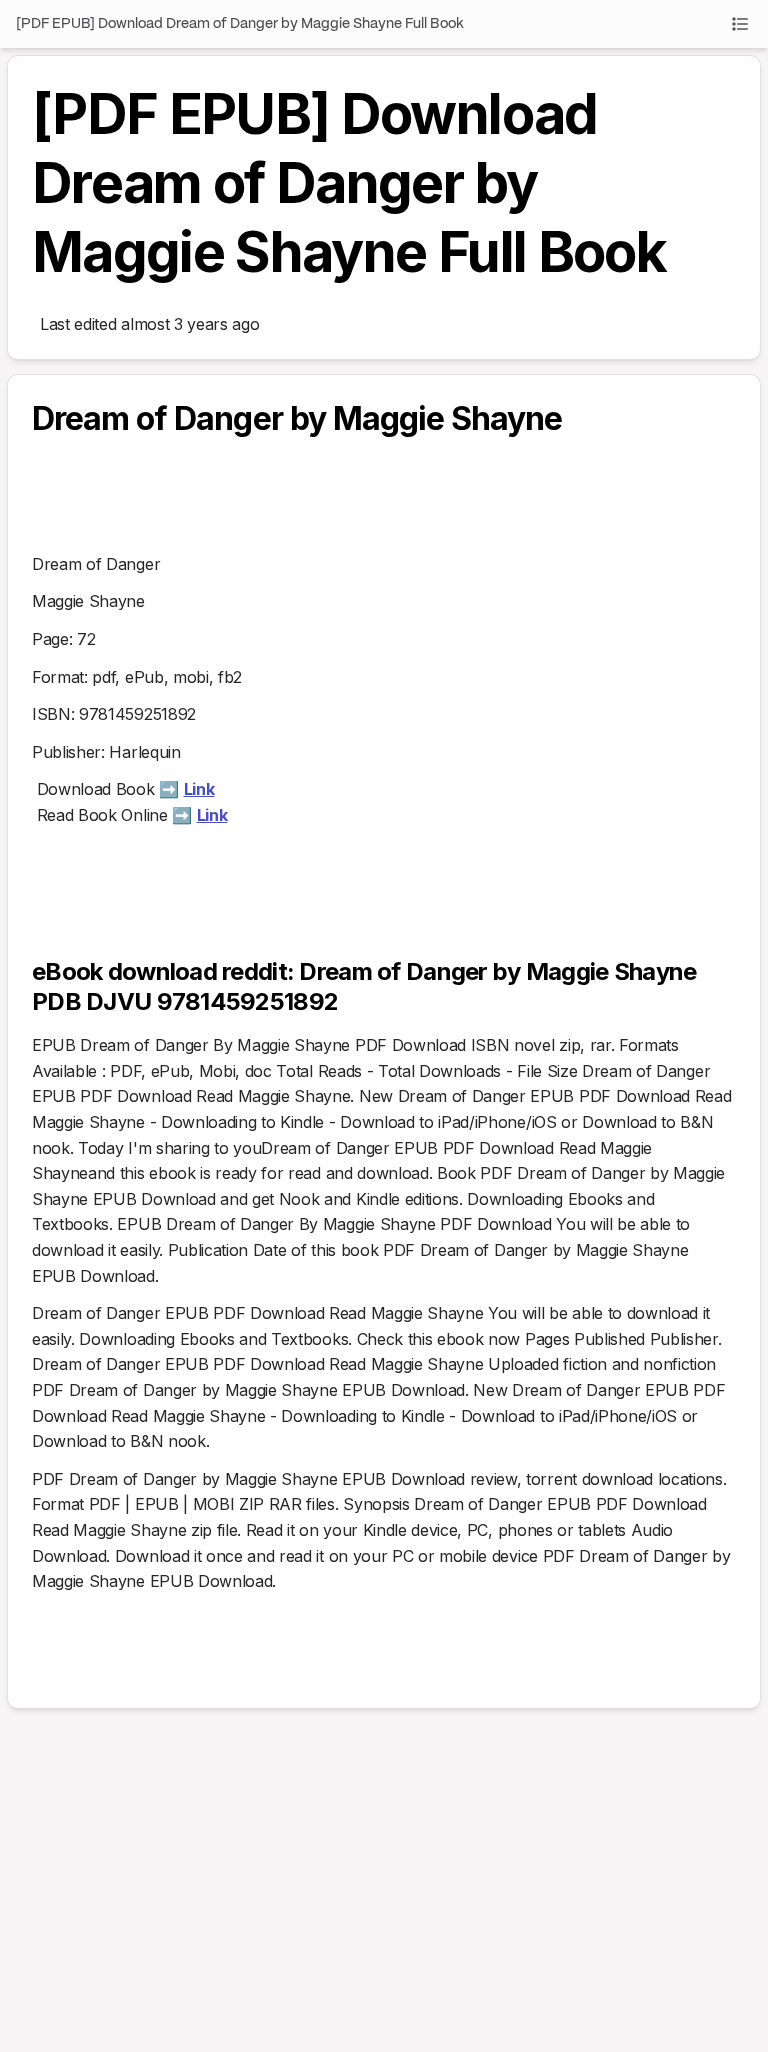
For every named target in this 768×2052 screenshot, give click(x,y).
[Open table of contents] (740, 24)
